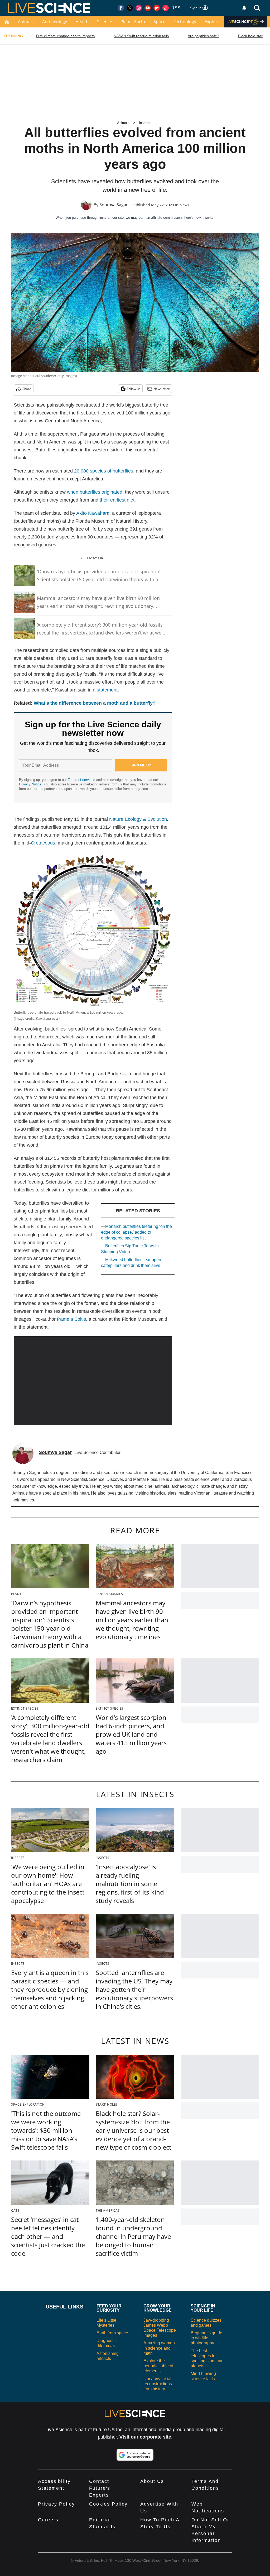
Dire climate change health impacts (65, 36)
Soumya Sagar (114, 205)
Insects (145, 123)
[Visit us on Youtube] (148, 8)
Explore (212, 22)
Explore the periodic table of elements (158, 2366)
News (184, 205)
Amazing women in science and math (159, 2348)
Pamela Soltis (71, 1319)
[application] (93, 1381)
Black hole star (250, 36)
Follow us (134, 389)
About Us (152, 2481)
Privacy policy (56, 2504)
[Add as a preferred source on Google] (135, 2455)
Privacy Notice (30, 784)
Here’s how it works (199, 218)
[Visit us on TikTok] (166, 8)
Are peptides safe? (203, 36)
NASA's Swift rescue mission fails (141, 36)
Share (27, 389)
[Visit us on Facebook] (121, 8)
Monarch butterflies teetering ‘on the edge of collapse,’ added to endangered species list (136, 1232)
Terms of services (82, 780)
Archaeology (55, 22)
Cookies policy (108, 2504)
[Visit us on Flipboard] (157, 8)
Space (159, 22)
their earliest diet (117, 500)
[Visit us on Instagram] (139, 8)
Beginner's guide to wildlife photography (206, 2338)
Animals (26, 22)
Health (82, 22)
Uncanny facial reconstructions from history (158, 2384)
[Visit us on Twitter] (130, 8)
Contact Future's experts (100, 2488)
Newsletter (161, 389)
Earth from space (112, 2333)
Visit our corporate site (145, 2437)
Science (105, 22)
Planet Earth (133, 22)
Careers (48, 2520)
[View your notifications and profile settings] (244, 8)
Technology (185, 22)
